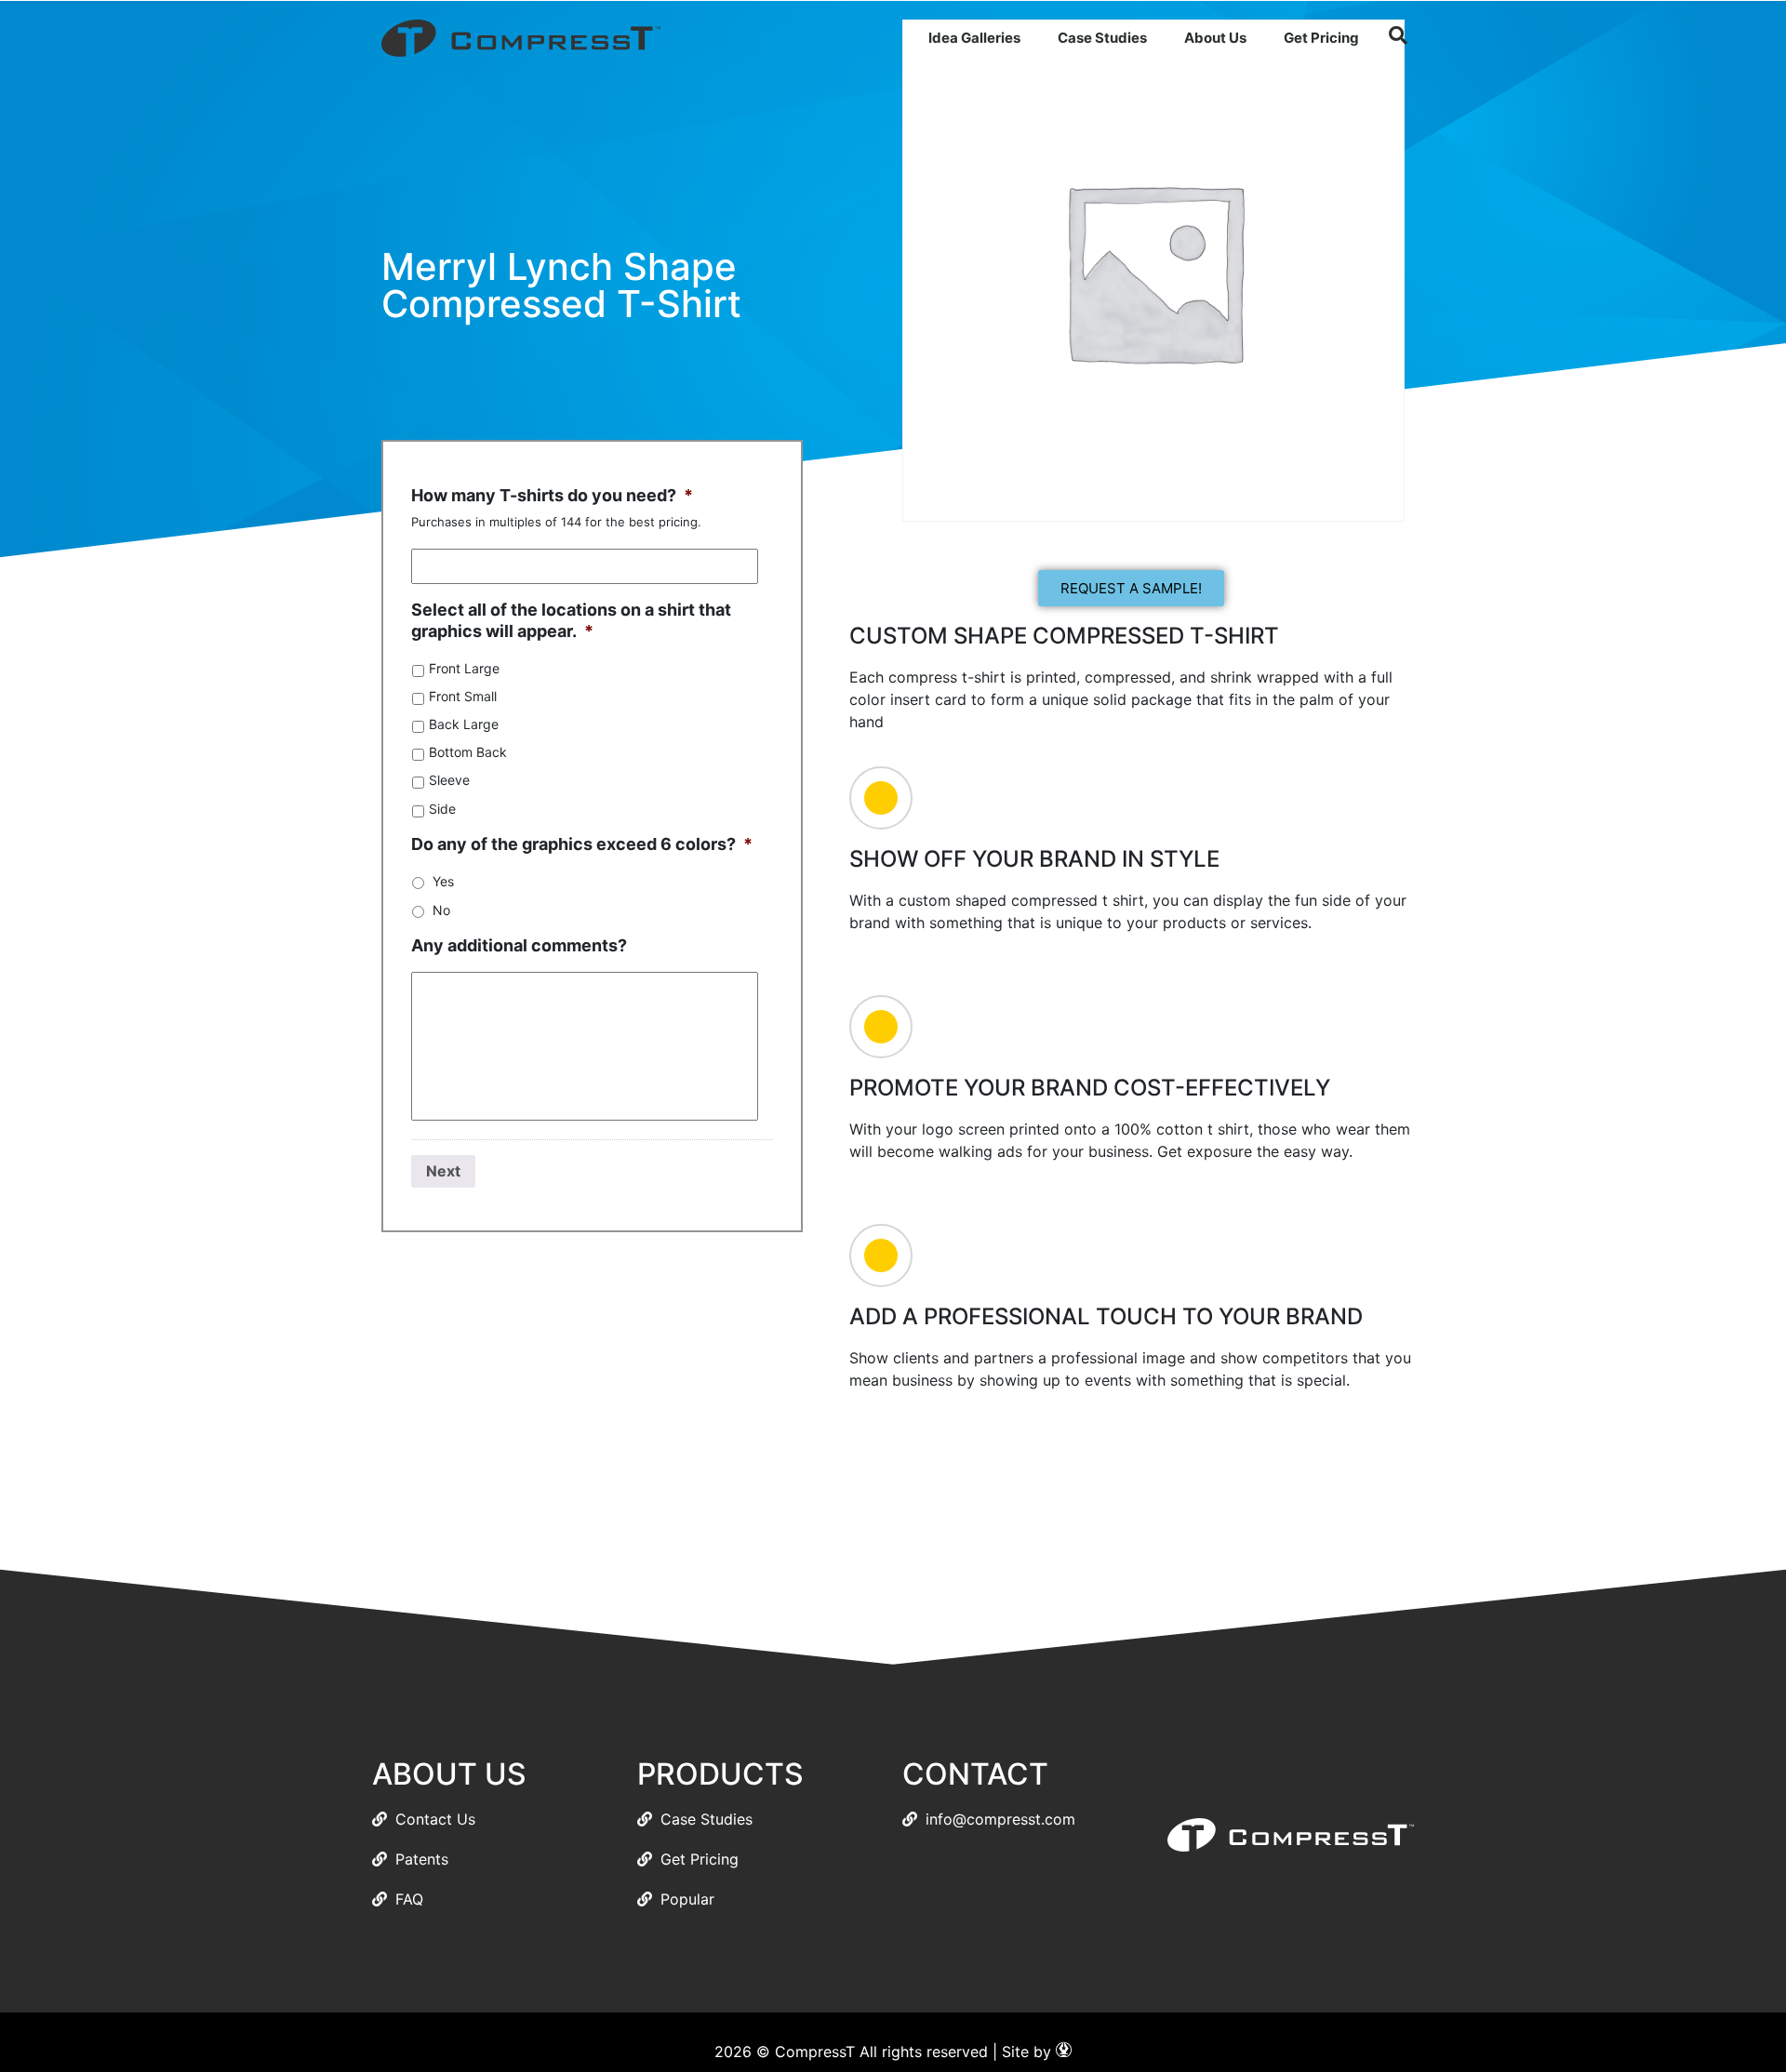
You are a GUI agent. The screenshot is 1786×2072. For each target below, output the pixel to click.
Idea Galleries (974, 38)
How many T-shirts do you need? (552, 495)
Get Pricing (1321, 38)
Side (442, 809)
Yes (443, 881)
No (441, 910)
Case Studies (1102, 38)
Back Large (464, 724)
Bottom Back (468, 752)
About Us (1215, 38)
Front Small (463, 696)
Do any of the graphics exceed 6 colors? (582, 844)
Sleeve (449, 780)
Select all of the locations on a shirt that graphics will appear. (571, 620)
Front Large (464, 668)
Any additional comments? (519, 945)
